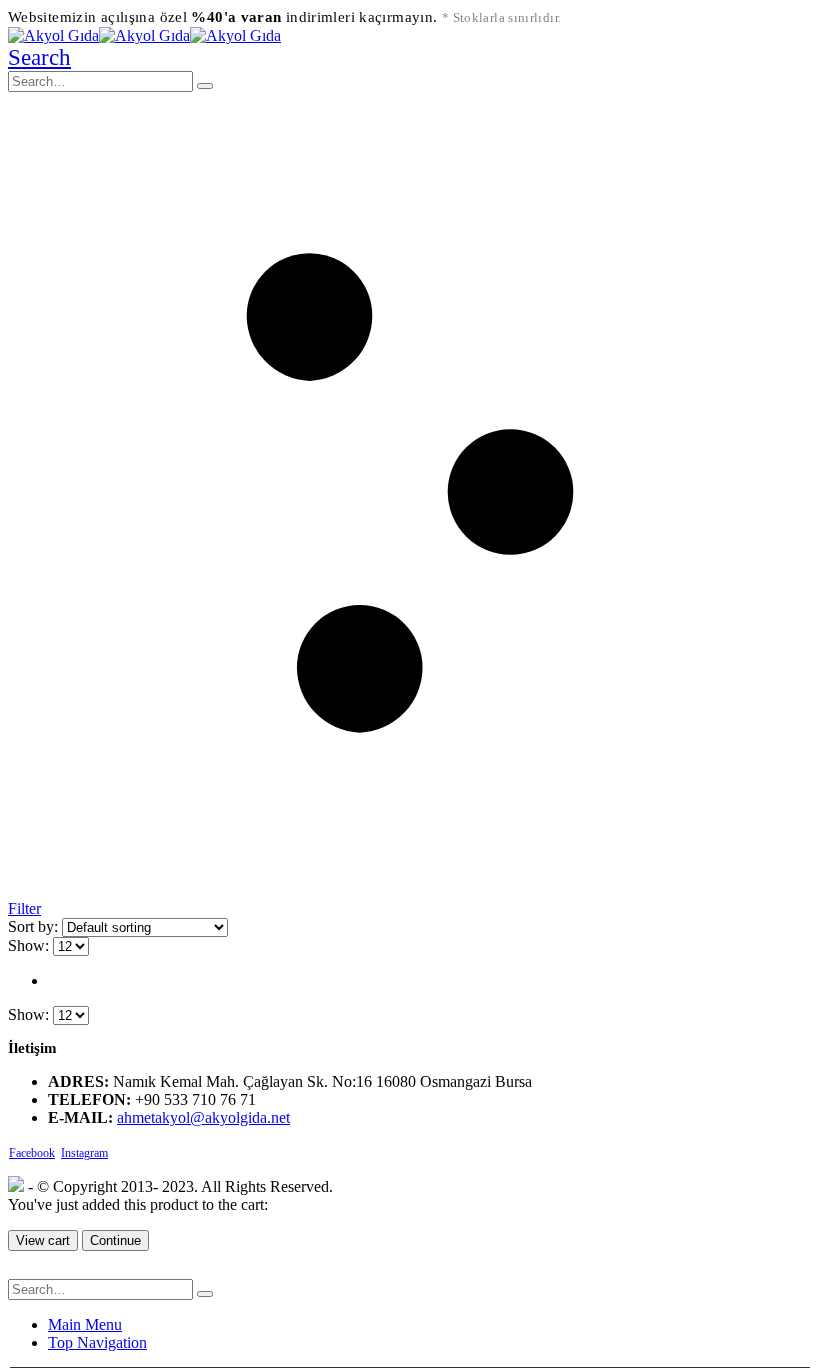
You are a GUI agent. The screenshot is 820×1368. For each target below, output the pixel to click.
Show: (30, 945)
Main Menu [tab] (85, 1324)
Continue (115, 1240)
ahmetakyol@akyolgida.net (203, 1117)
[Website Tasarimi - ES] (16, 1186)
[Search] (205, 86)
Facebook (32, 1153)
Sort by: (35, 926)
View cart (43, 1240)
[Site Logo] (144, 35)
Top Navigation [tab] (97, 1342)
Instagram (84, 1153)
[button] (39, 57)
